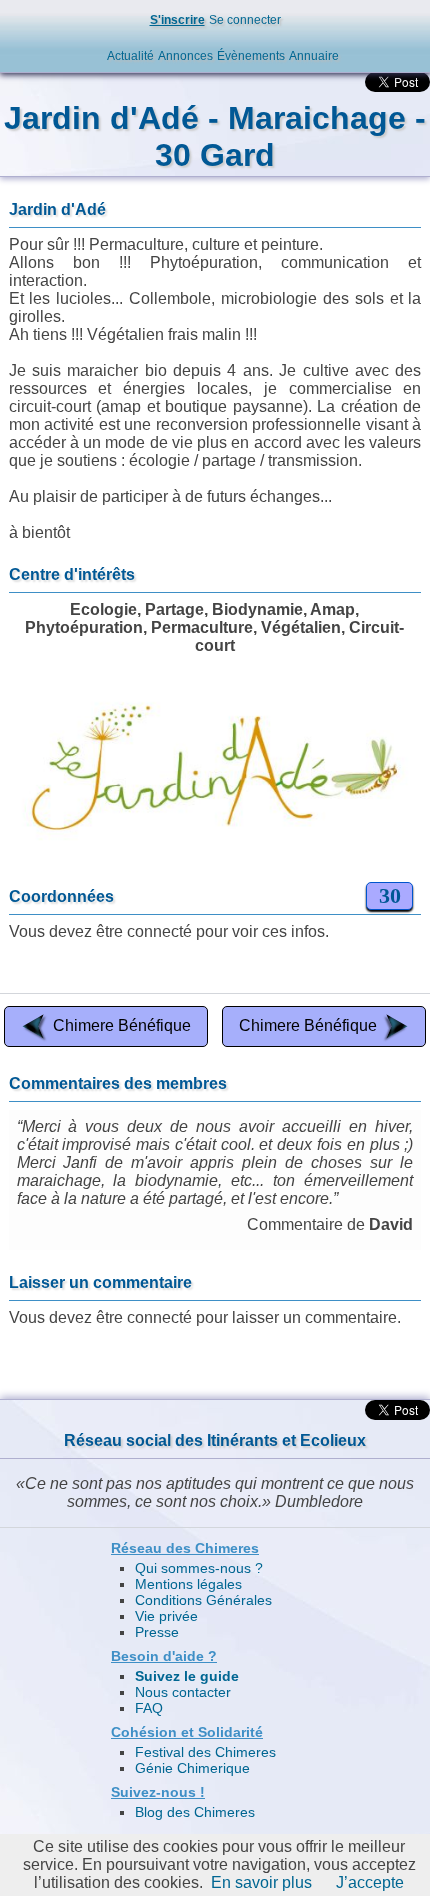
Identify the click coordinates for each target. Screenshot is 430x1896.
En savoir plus (261, 1882)
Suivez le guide (187, 1676)
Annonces (185, 56)
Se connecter (245, 20)
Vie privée (166, 1616)
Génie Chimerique (192, 1768)
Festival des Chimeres (205, 1752)
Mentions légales (188, 1584)
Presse (157, 1632)
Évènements (251, 56)
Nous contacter (183, 1692)
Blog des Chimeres (195, 1812)
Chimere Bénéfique (122, 1025)
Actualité (130, 56)
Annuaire (314, 56)
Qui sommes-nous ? (199, 1568)
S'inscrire (177, 20)
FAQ (149, 1708)
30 (390, 895)
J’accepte (370, 1882)
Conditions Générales (203, 1600)
